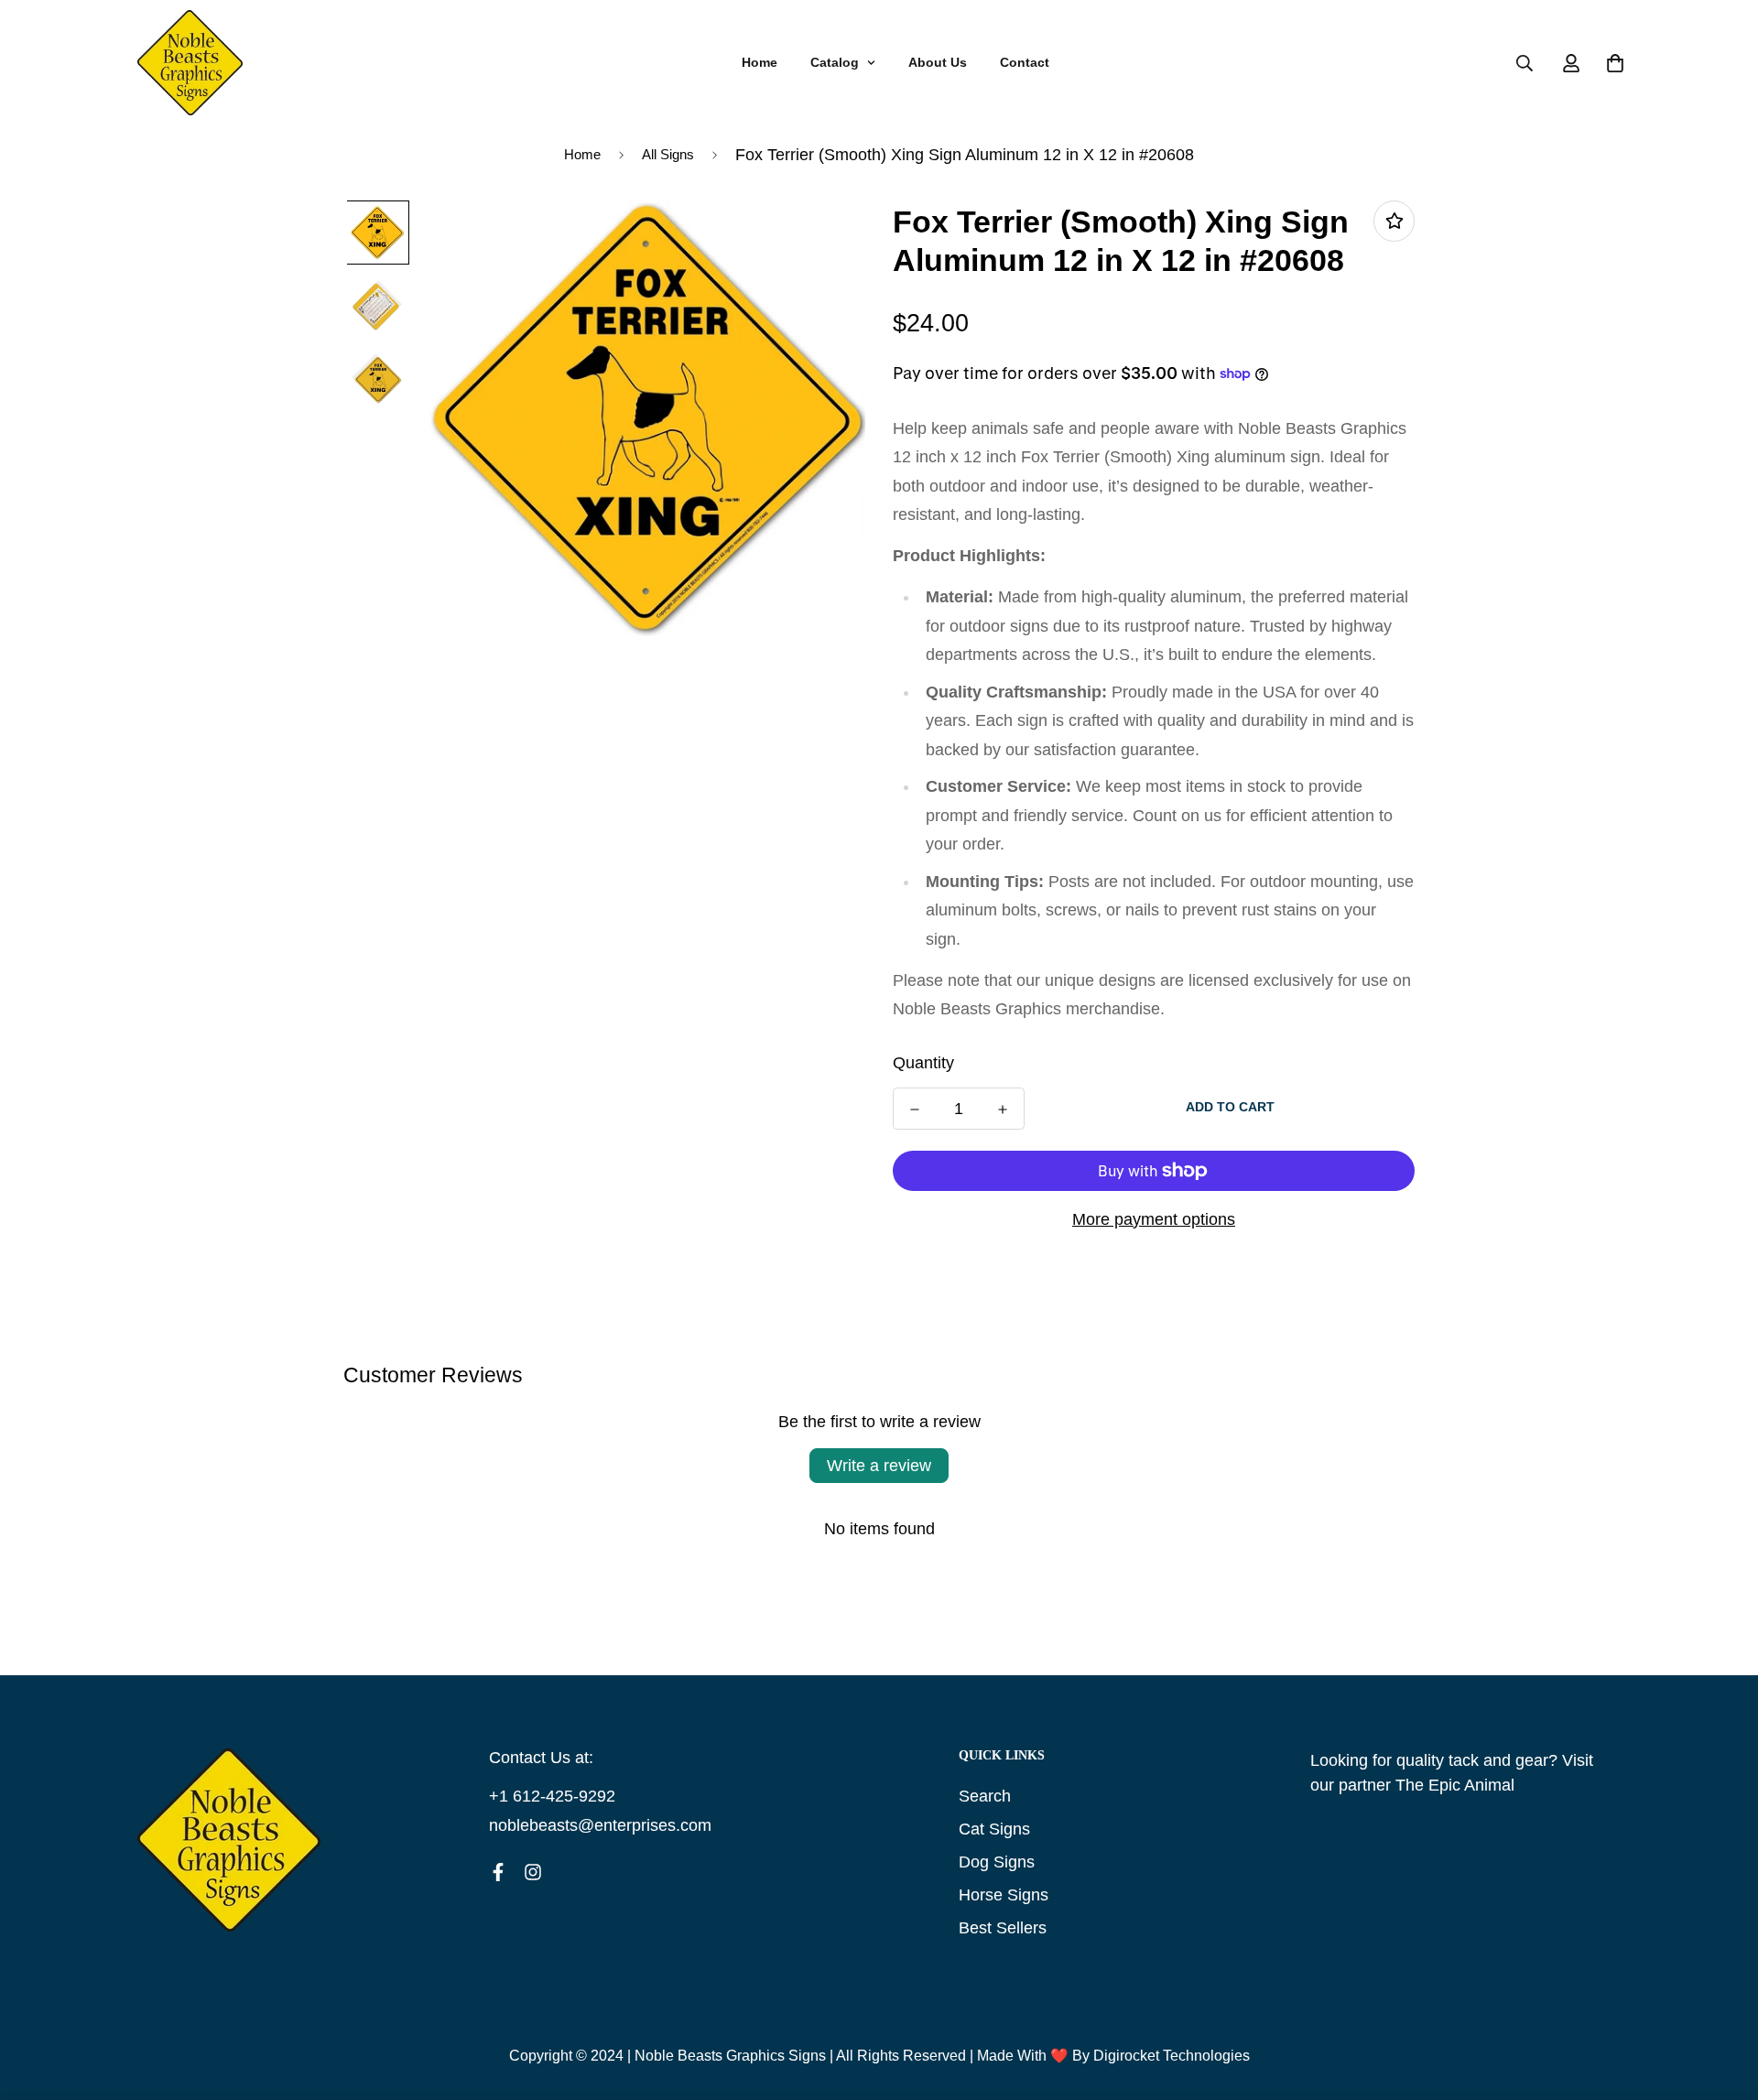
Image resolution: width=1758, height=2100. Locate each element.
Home (760, 62)
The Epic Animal (1455, 1785)
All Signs (668, 154)
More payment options (1154, 1219)
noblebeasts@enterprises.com (600, 1825)
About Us (938, 62)
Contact (1025, 62)
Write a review (879, 1466)
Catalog (835, 62)
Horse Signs (1004, 1895)
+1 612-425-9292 (552, 1796)
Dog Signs (997, 1862)
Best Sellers (1003, 1928)
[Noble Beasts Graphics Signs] (190, 63)
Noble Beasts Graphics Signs (730, 2056)
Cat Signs (994, 1829)
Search (985, 1796)
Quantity (923, 1063)
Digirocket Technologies (1172, 2056)
